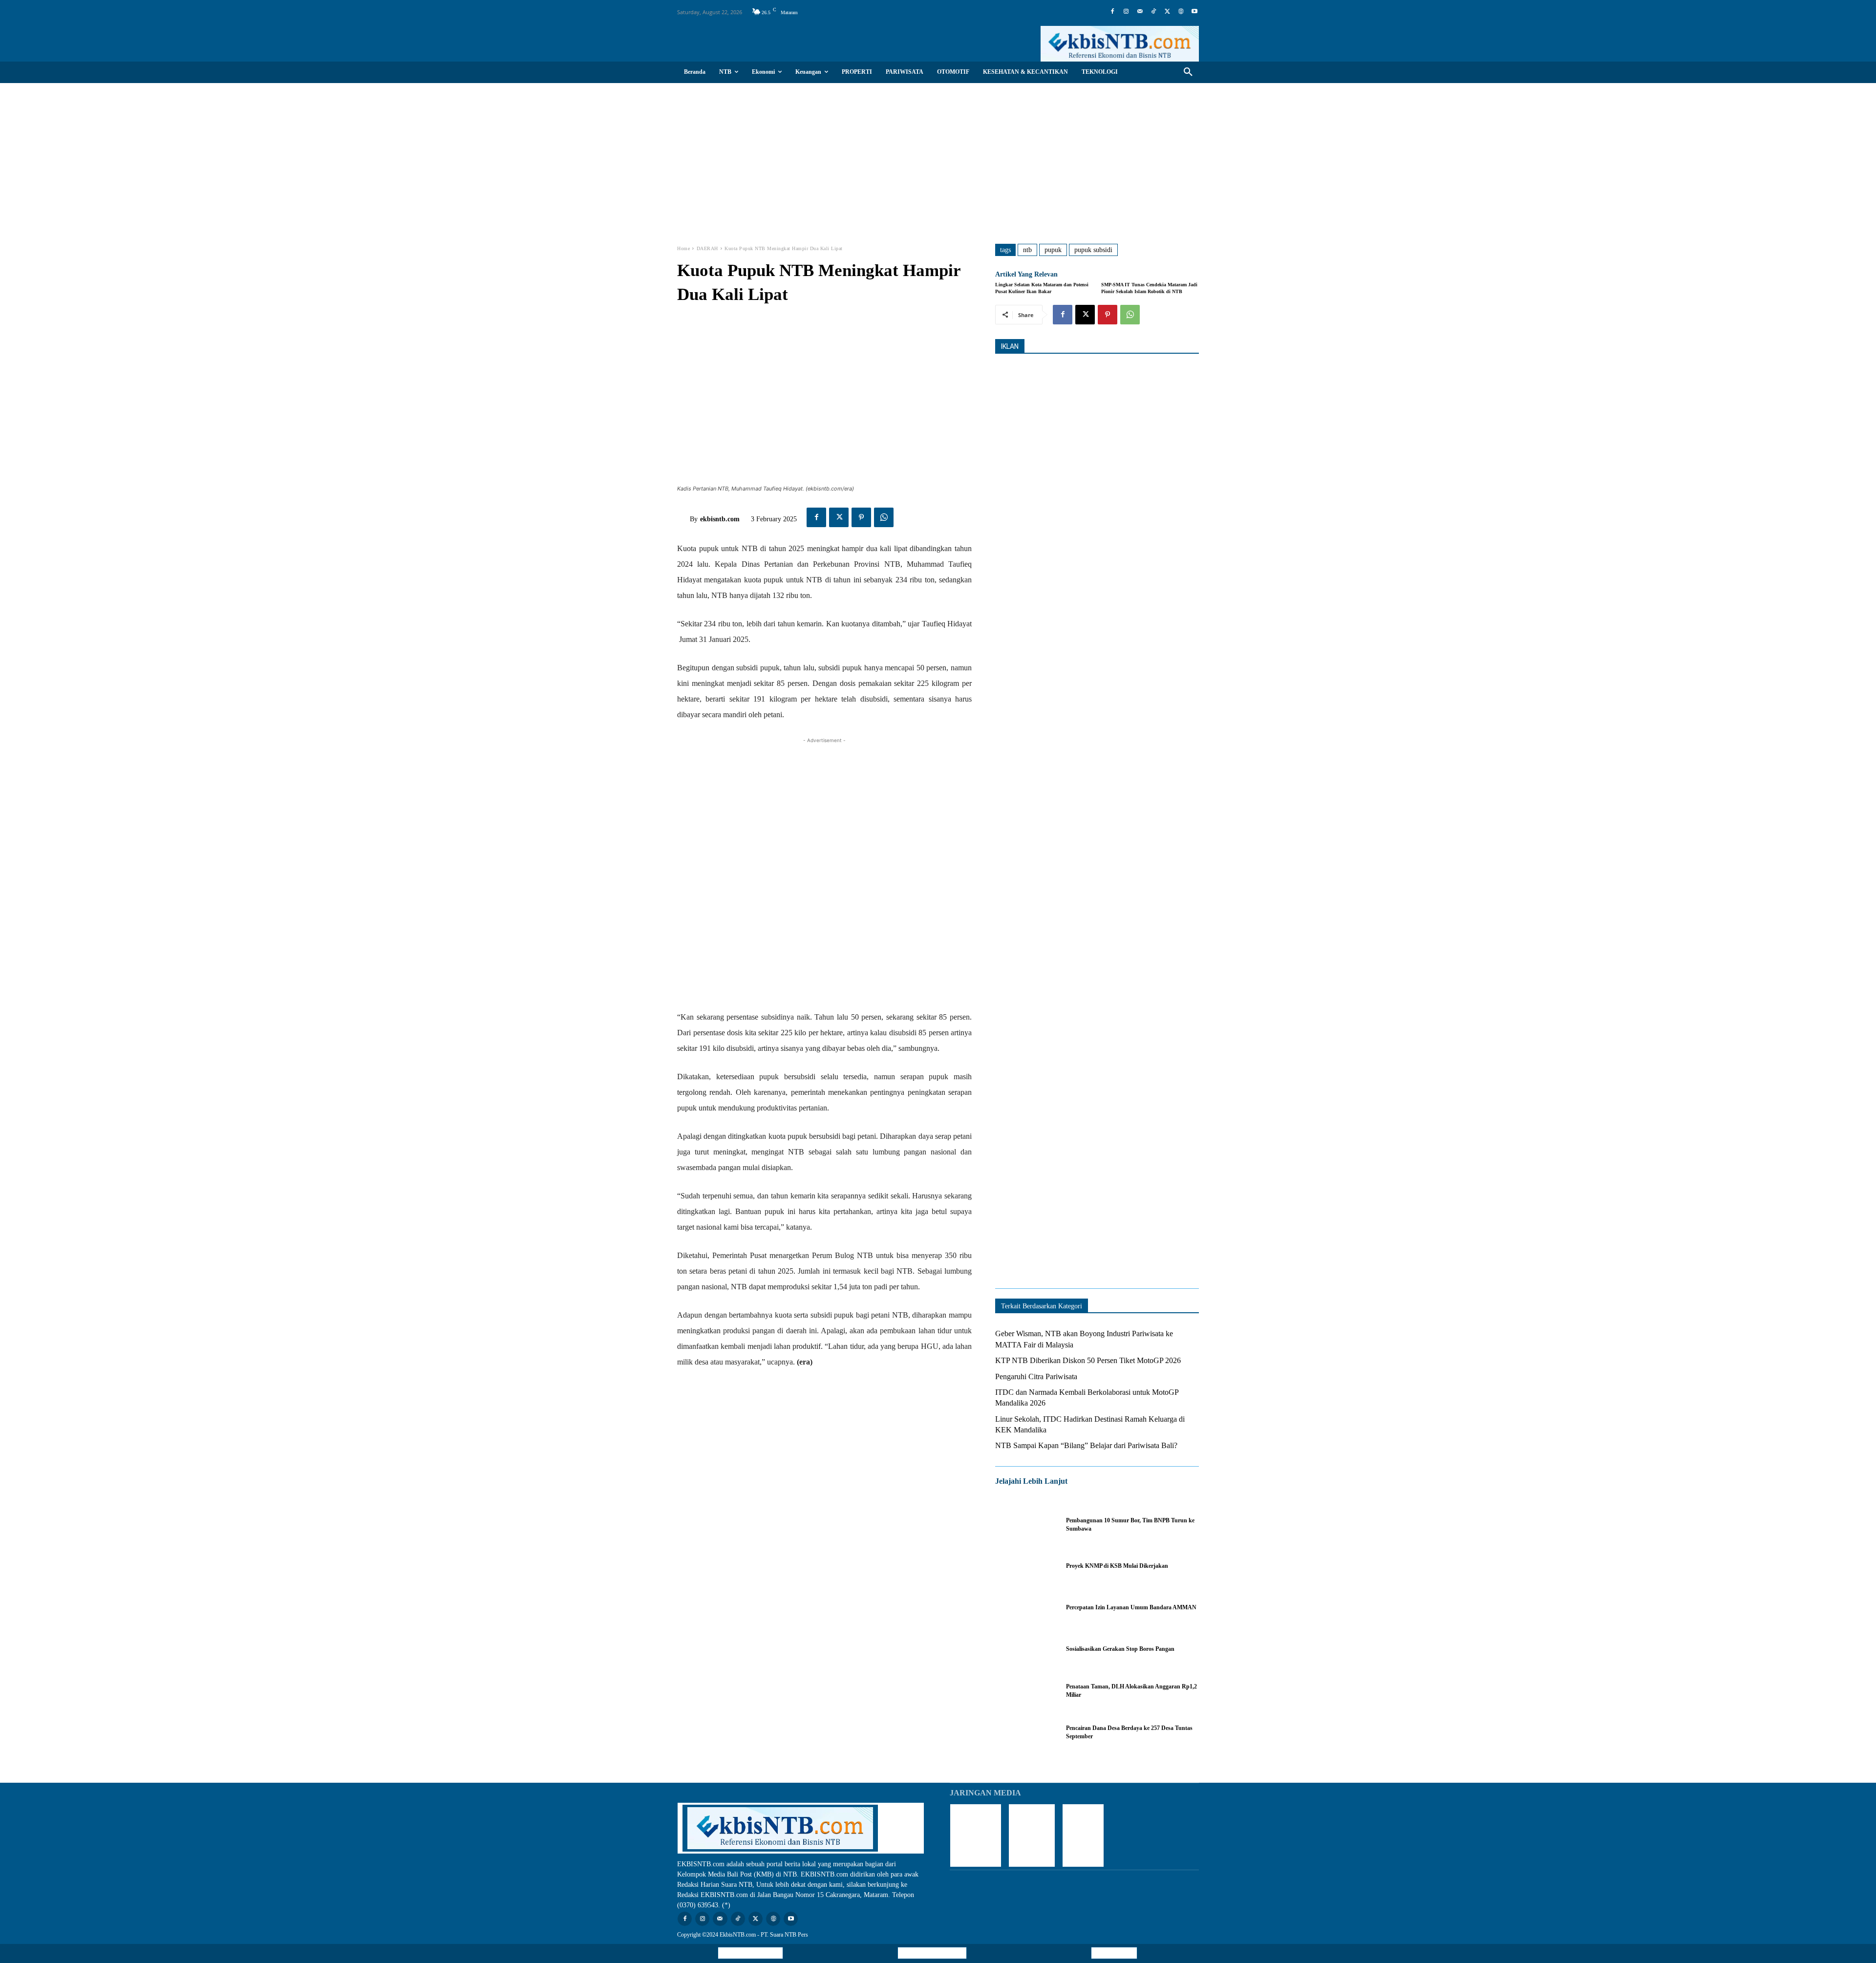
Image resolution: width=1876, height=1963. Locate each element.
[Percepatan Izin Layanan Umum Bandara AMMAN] (1026, 1608)
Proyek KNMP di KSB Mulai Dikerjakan (1117, 1566)
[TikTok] (1153, 12)
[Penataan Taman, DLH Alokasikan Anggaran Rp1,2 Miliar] (1026, 1691)
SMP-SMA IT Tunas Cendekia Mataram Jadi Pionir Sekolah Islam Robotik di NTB (1149, 288)
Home (683, 248)
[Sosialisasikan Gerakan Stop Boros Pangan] (1026, 1649)
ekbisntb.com (720, 519)
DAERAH (707, 248)
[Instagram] (1126, 12)
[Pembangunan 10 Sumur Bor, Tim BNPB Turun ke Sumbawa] (1026, 1525)
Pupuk (1053, 250)
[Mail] (1140, 12)
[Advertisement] (938, 156)
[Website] (1181, 12)
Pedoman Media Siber (932, 1953)
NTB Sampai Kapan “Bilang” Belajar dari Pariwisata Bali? (1086, 1445)
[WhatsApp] (884, 517)
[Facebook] (1112, 12)
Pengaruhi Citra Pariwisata (1036, 1376)
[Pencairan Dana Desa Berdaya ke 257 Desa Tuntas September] (1026, 1732)
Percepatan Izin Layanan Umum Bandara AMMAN (1131, 1607)
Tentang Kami (1114, 1953)
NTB (1027, 250)
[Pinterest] (861, 517)
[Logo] (1120, 44)
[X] (1167, 12)
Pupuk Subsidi (1093, 250)
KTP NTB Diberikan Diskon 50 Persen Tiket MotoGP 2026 (1088, 1360)
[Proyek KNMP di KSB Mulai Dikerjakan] (1026, 1566)
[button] (1188, 72)
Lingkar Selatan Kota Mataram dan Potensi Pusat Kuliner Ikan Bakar (1042, 288)
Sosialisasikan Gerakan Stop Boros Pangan (1120, 1649)
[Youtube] (1194, 12)
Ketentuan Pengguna (750, 1953)
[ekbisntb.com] (683, 519)
